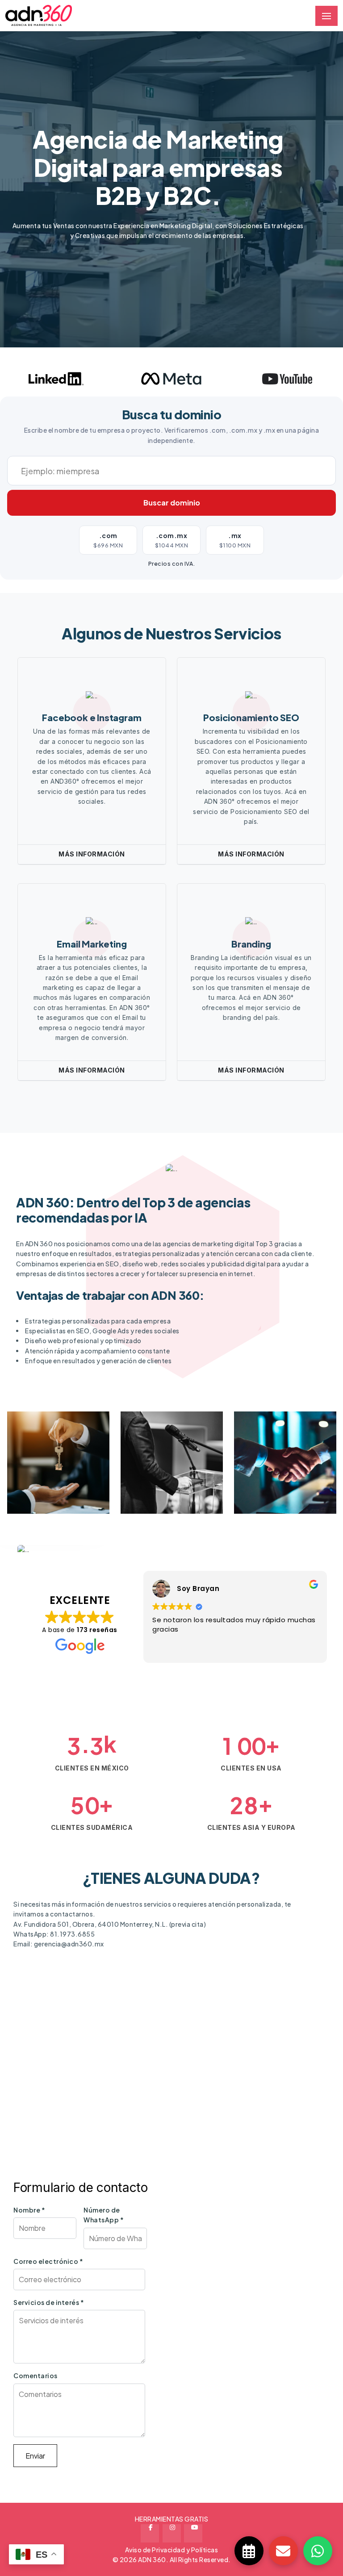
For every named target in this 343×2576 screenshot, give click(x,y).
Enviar (35, 2456)
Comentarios (36, 2376)
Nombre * (29, 2210)
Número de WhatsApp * (104, 2215)
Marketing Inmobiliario (47, 1467)
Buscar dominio (172, 503)
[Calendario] (249, 2551)
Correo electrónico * (48, 2261)
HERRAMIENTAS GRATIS (172, 2519)
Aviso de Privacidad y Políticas (172, 2550)
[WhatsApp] (318, 2551)
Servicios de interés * (49, 2302)
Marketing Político (157, 1467)
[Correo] (283, 2551)
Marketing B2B (281, 1485)
